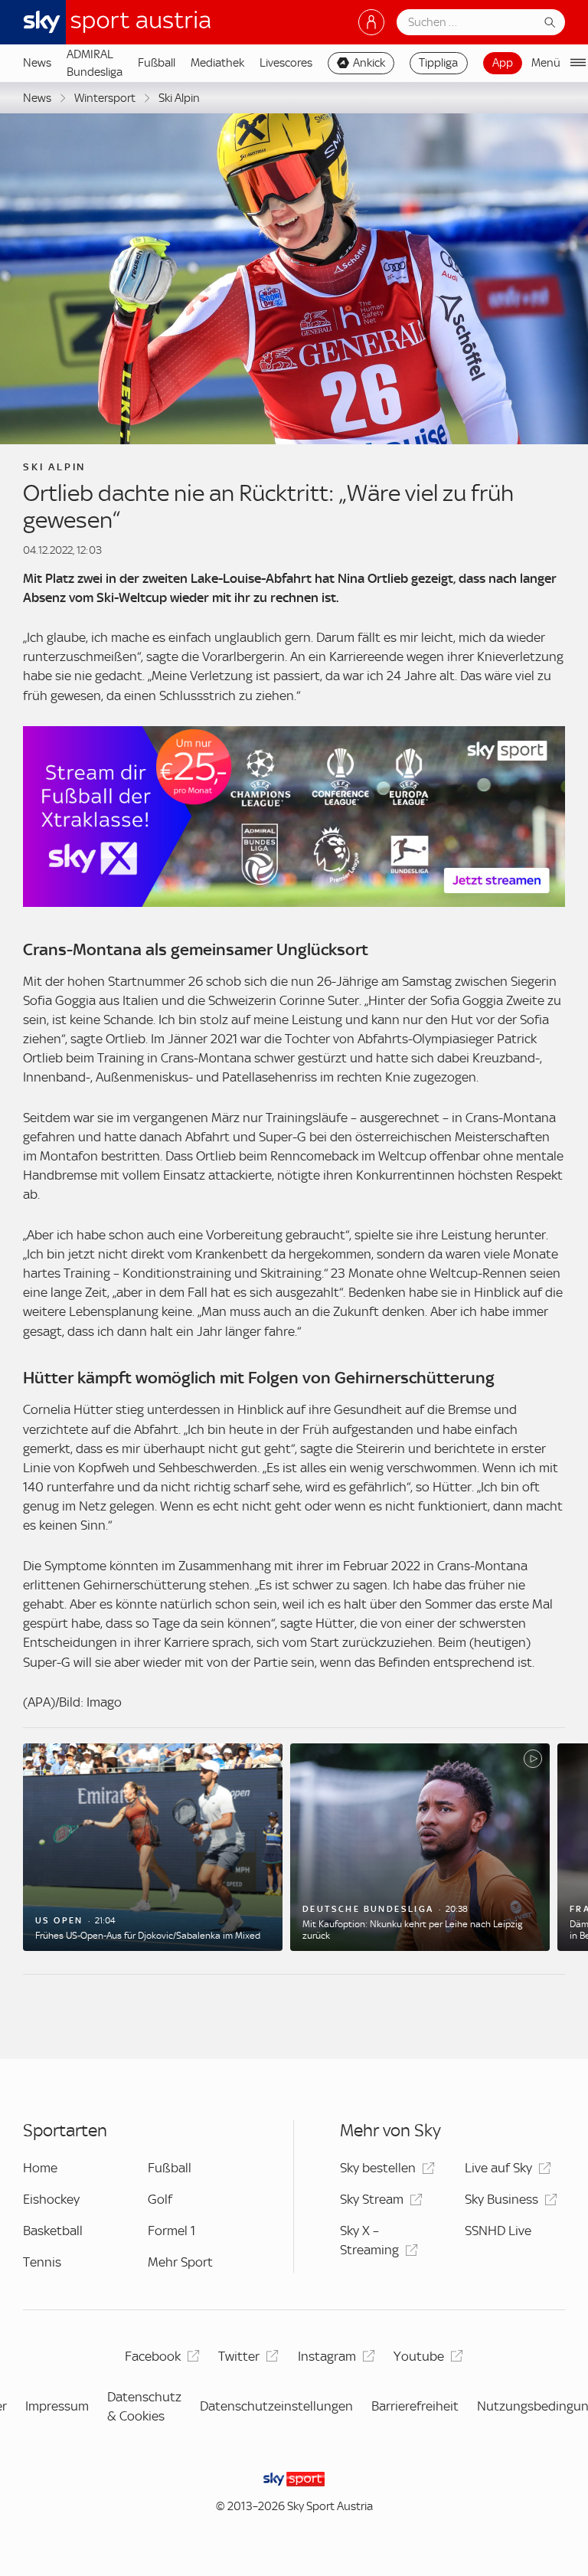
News (37, 63)
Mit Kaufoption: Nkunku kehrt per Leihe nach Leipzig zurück (412, 1930)
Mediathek (217, 63)
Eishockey (51, 2199)
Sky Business (501, 2199)
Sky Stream (372, 2199)
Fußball (157, 63)
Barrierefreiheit (415, 2406)
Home (40, 2168)
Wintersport (105, 98)
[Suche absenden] (550, 22)
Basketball (53, 2231)
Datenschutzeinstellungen (276, 2406)
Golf (160, 2199)
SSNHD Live (498, 2231)
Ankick (369, 63)
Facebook (153, 2356)
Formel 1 (171, 2231)
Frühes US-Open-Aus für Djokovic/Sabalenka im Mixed (148, 1936)
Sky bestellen (378, 2168)
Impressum (57, 2406)
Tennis (42, 2262)
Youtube (419, 2356)
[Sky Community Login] (371, 22)
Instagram (327, 2356)
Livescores (286, 63)
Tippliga (438, 63)
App (503, 63)
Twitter (239, 2356)
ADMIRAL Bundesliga (95, 63)
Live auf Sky (498, 2168)
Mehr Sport (180, 2262)
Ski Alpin (179, 98)
